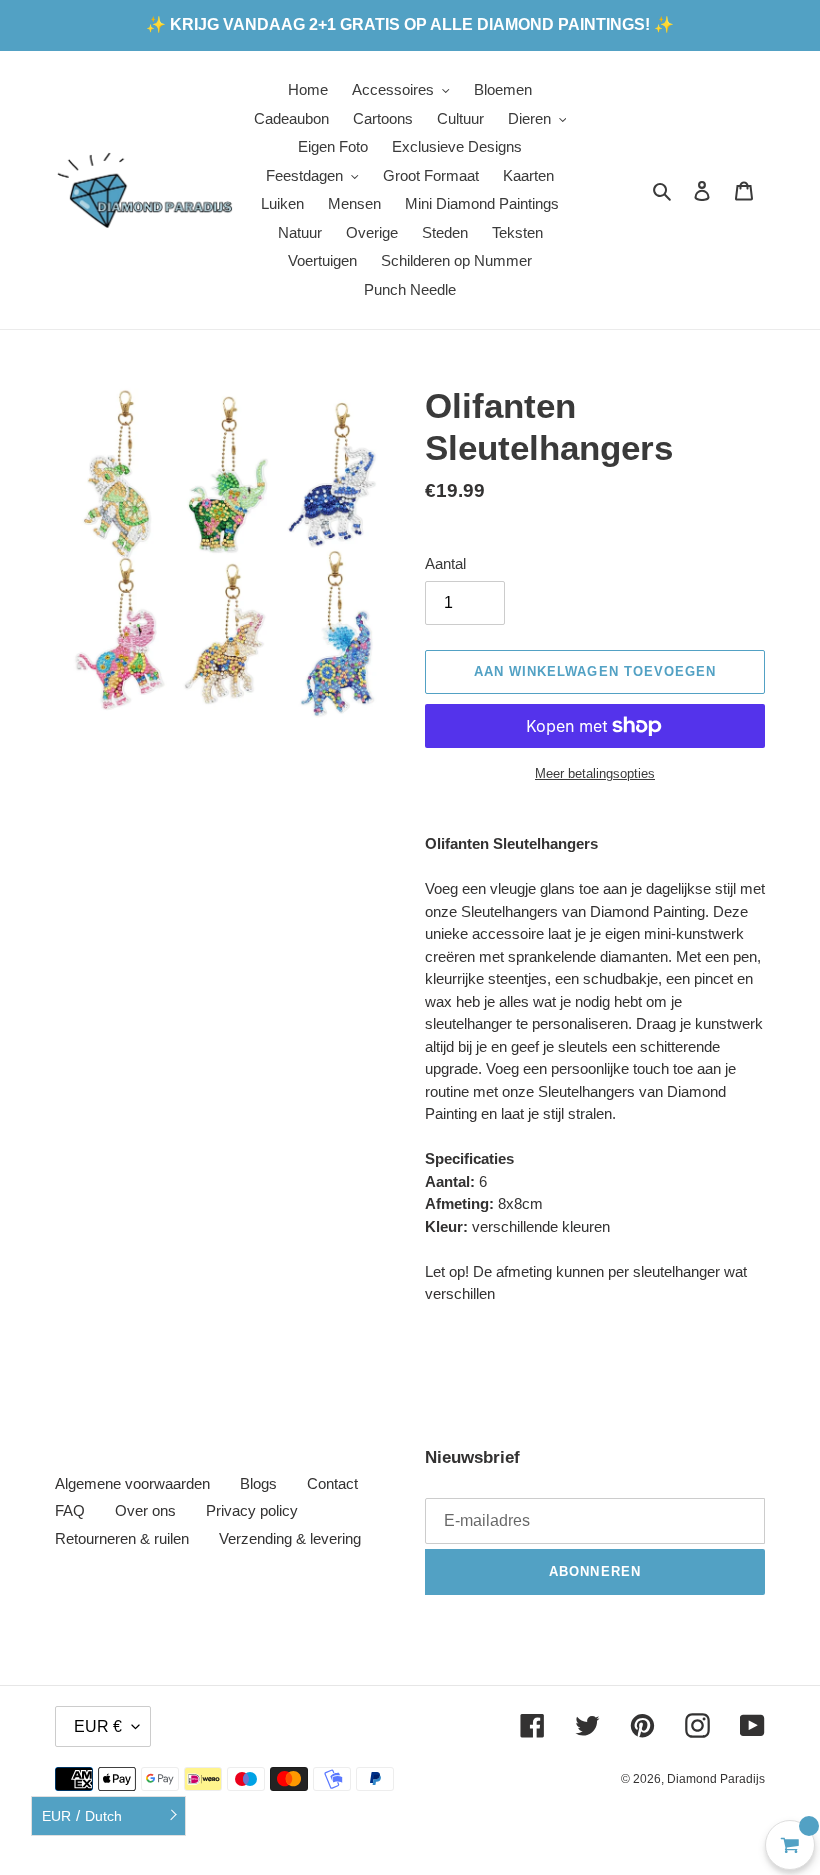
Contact (332, 1483)
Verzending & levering (290, 1538)
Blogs (258, 1483)
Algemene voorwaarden (132, 1483)
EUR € (98, 1726)
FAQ (70, 1510)
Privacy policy (252, 1510)
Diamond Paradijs (716, 1779)
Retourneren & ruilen (122, 1538)
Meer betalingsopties (595, 773)
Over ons (145, 1510)
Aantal (445, 563)
